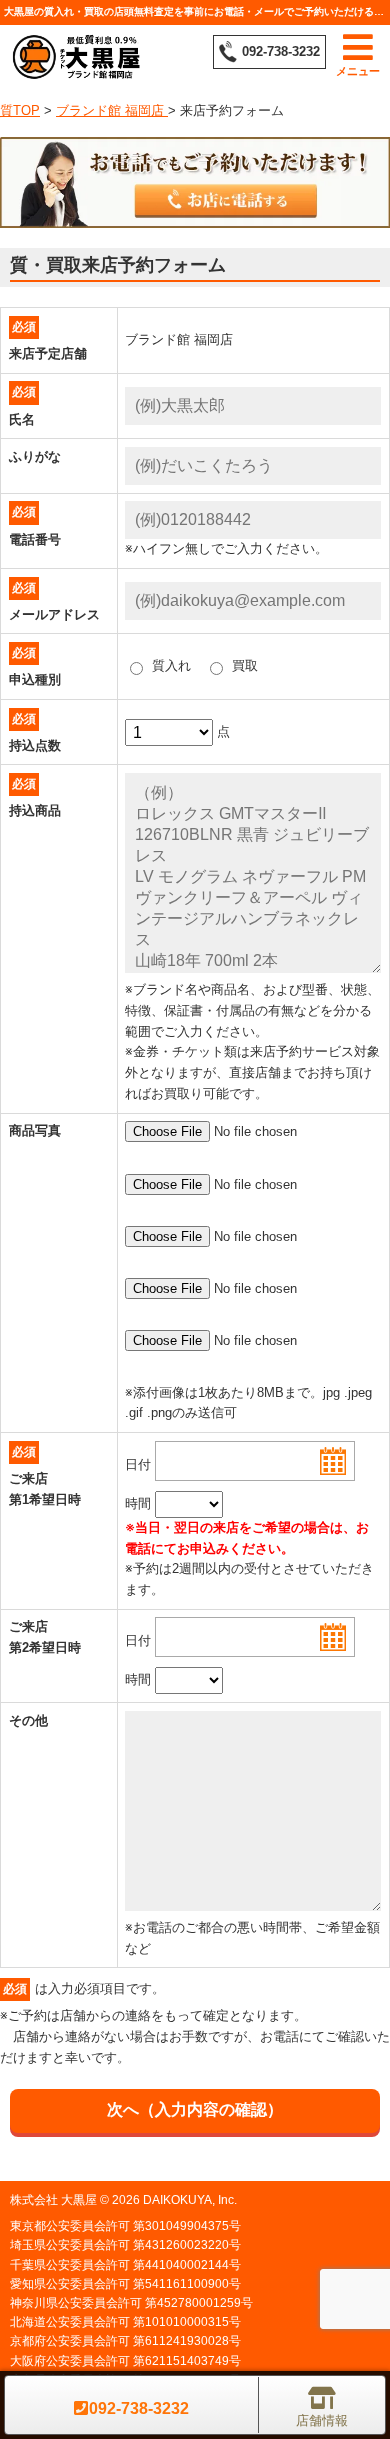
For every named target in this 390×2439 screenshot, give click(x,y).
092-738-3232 (281, 51)
